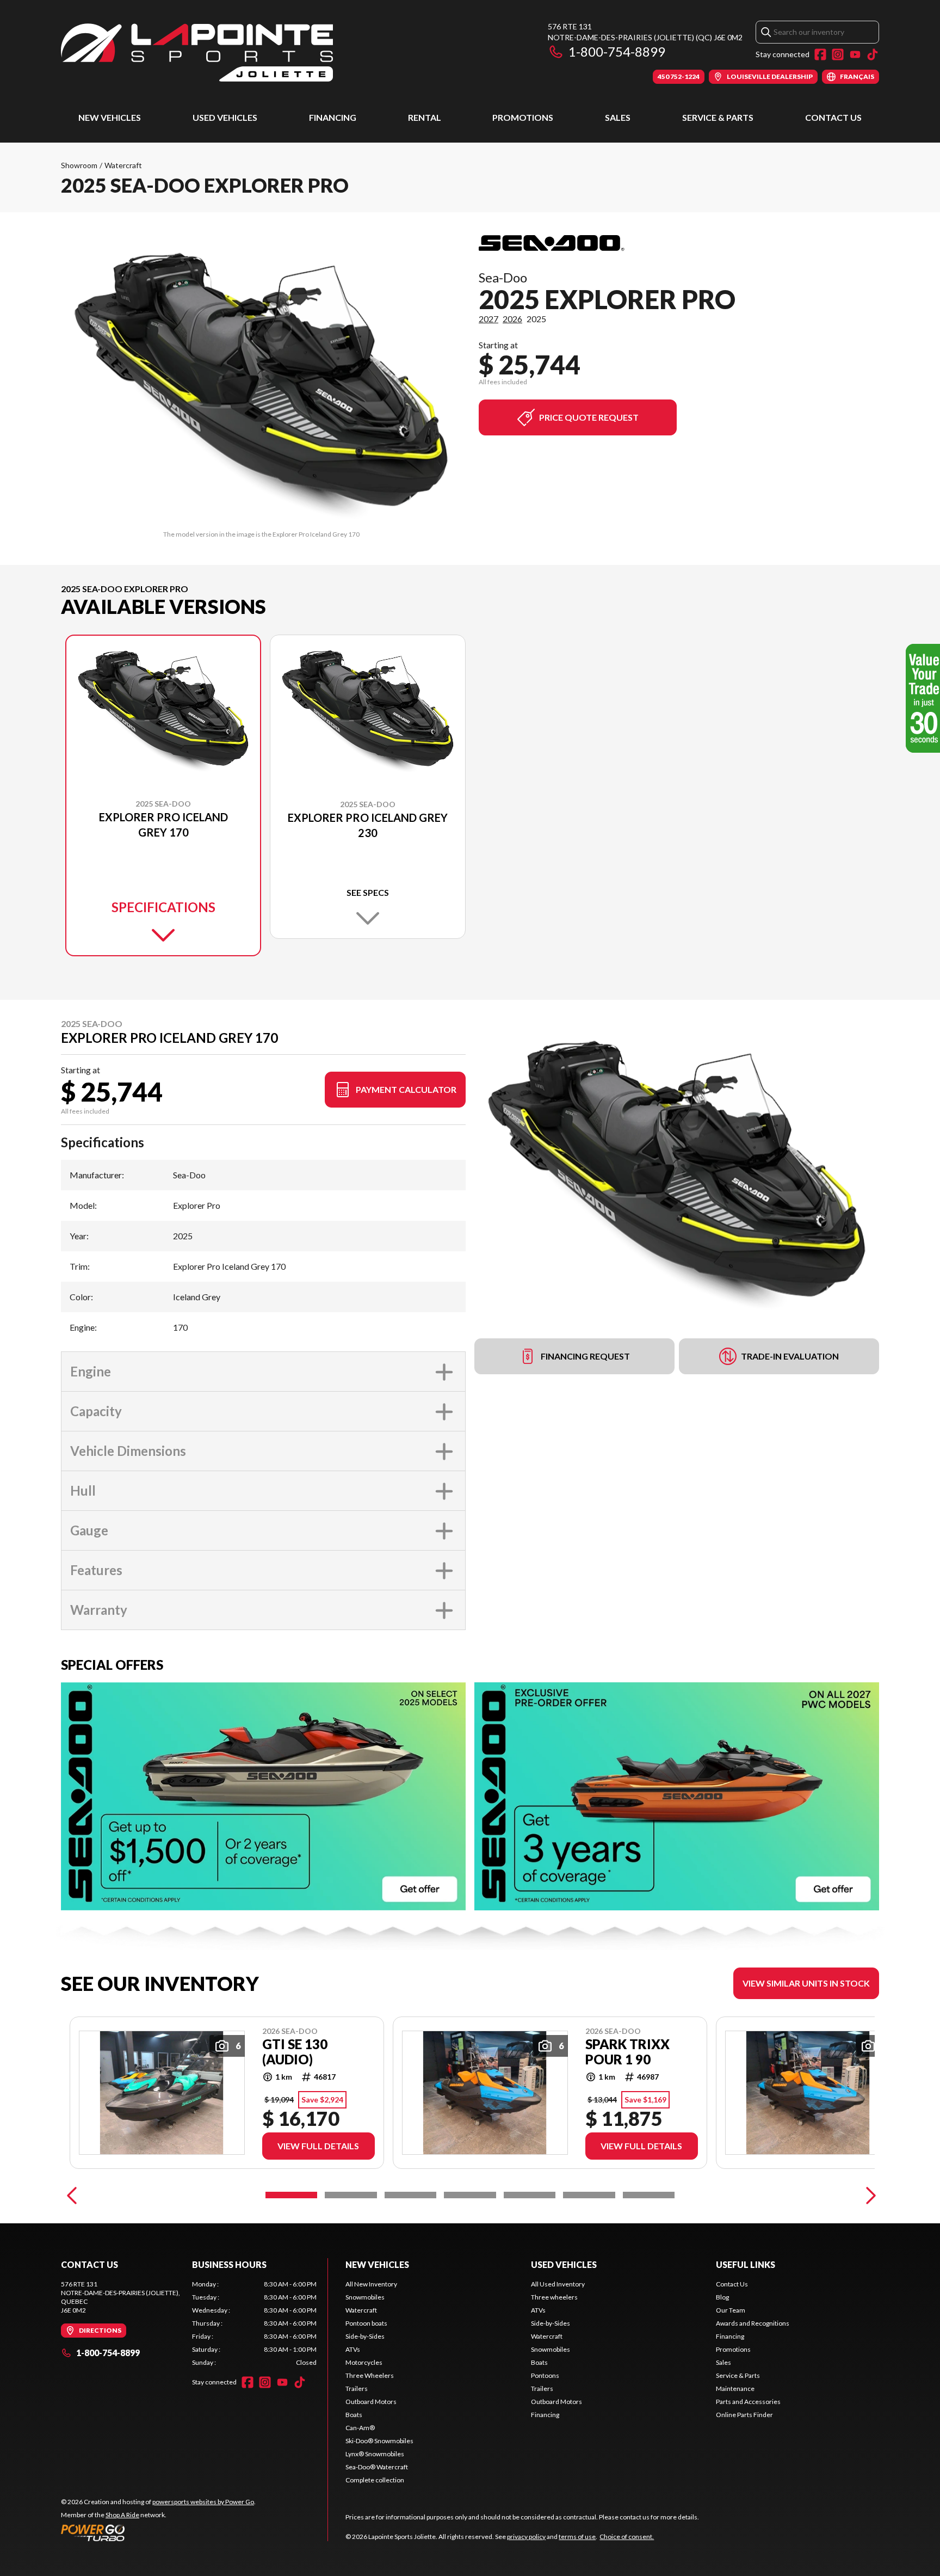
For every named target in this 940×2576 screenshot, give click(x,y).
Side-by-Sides (365, 2336)
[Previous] (72, 2195)
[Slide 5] (530, 2195)
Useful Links (746, 2264)
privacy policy (526, 2537)
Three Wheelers (370, 2375)
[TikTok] (873, 54)
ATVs (353, 2349)
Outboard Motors (371, 2402)
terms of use (577, 2537)
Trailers (357, 2389)
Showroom (79, 165)
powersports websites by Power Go (203, 2502)
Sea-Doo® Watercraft (377, 2467)
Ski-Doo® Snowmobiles (379, 2441)
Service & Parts (718, 117)
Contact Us (833, 117)
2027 (488, 319)
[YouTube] (855, 54)
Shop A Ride (122, 2515)
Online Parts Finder (744, 2415)
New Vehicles (110, 117)
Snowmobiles (365, 2297)
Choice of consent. (627, 2537)
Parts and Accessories (748, 2402)
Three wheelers (554, 2297)
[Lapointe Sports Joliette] (197, 53)
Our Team (731, 2310)
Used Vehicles (225, 117)
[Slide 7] (649, 2195)
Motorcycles (364, 2362)
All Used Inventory (558, 2284)
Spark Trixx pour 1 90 (627, 2052)
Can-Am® (360, 2428)
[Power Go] (158, 2532)
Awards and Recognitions (753, 2323)
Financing (333, 117)
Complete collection (375, 2480)
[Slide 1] (291, 2195)
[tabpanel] (254, 2323)
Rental (425, 117)
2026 (512, 319)
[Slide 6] (589, 2195)
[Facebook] (820, 54)
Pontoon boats (366, 2323)
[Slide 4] (470, 2195)
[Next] (868, 2195)
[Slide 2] (351, 2195)
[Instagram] (838, 54)
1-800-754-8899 (617, 51)
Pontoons (545, 2375)
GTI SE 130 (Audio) (295, 2052)
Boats (354, 2415)
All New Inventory (371, 2284)
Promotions (523, 117)
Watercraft (123, 165)
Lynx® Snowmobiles (375, 2454)
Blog (722, 2297)
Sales (618, 117)
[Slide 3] (410, 2195)
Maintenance (735, 2389)
